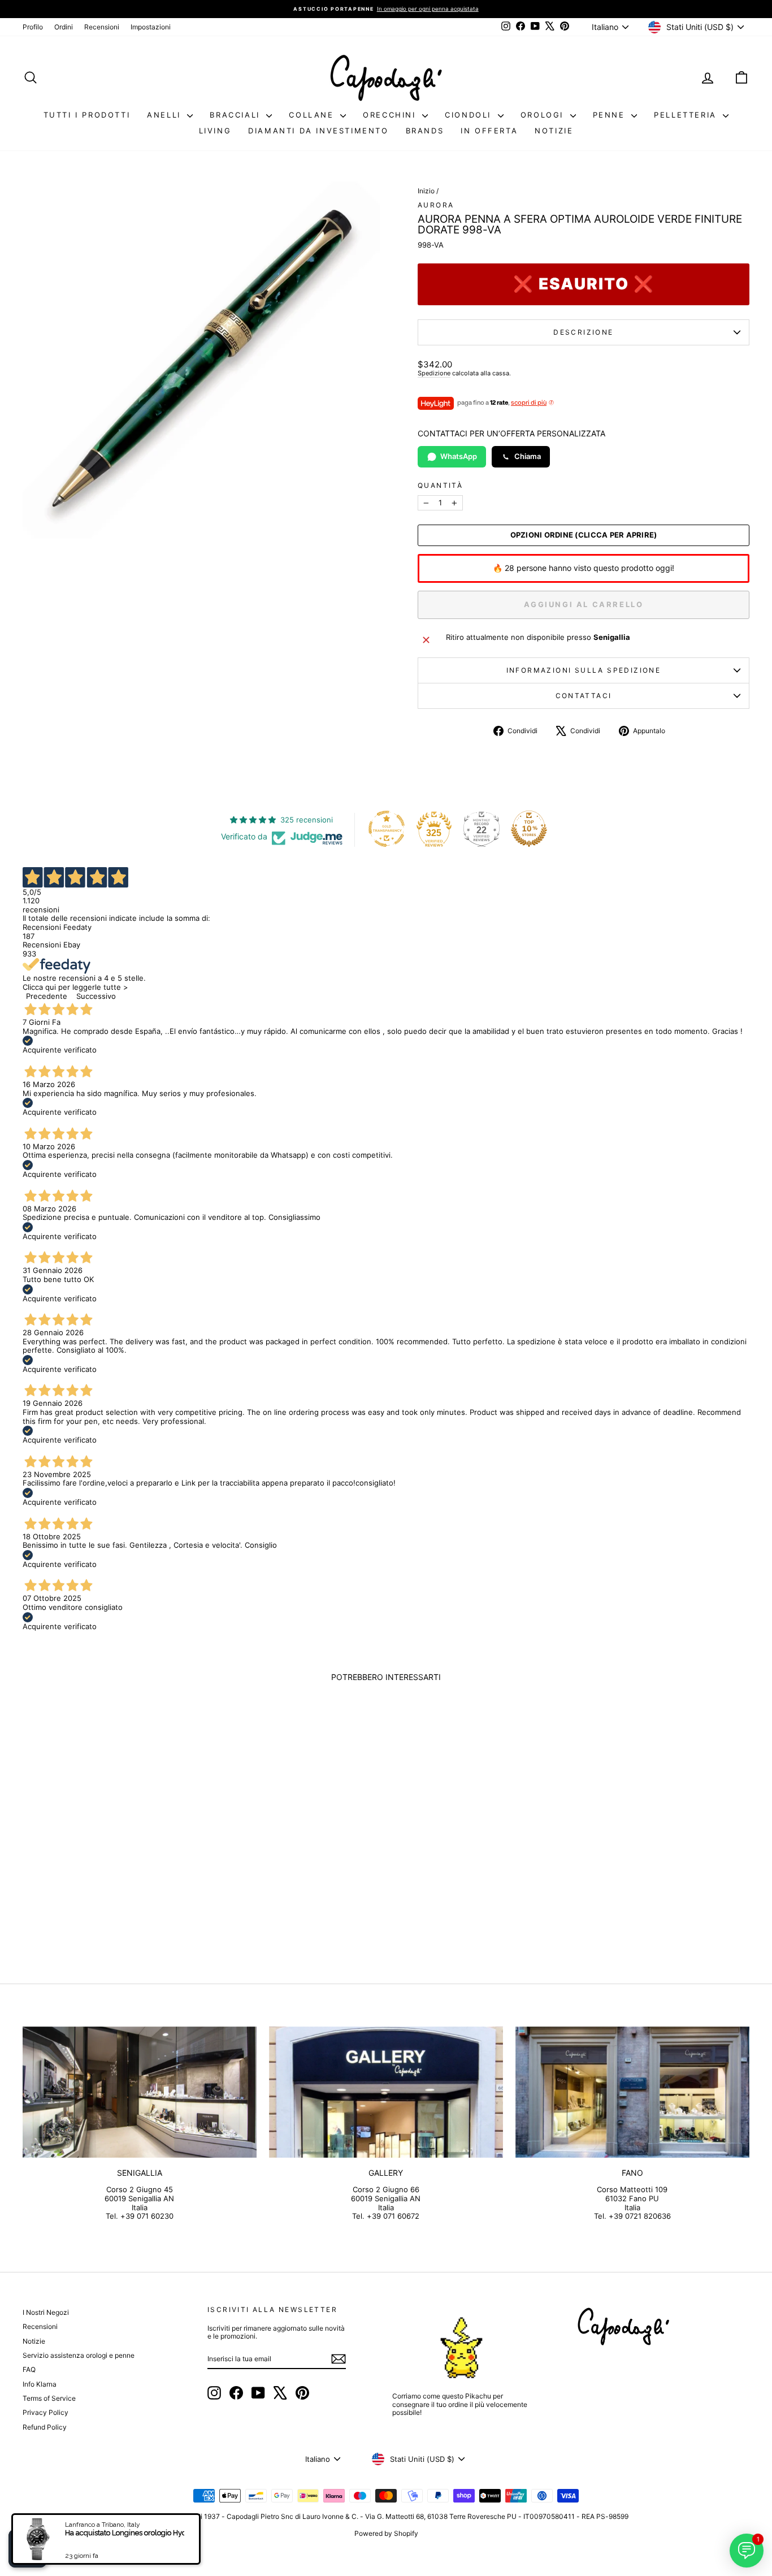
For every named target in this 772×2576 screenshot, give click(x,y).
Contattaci (584, 696)
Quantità (440, 486)
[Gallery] (386, 2092)
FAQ (29, 2369)
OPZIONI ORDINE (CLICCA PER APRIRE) (584, 535)
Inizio (426, 191)
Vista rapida (109, 1870)
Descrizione (583, 332)
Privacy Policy (45, 2412)
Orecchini (391, 115)
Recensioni (102, 27)
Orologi (544, 115)
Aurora (436, 205)
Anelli (166, 115)
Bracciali (237, 115)
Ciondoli (470, 115)
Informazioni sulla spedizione (584, 670)
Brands (425, 131)
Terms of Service (49, 2398)
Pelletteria (687, 115)
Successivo (96, 996)
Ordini (64, 27)
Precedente (47, 996)
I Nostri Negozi (46, 2312)
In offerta (489, 131)
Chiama (528, 456)
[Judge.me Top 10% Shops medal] (529, 829)
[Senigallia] (140, 2092)
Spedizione (434, 373)
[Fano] (632, 2092)
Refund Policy (45, 2427)
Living (215, 131)
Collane (313, 115)
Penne (611, 115)
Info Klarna (40, 2384)
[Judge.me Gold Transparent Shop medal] (387, 829)
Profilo (33, 27)
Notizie (554, 131)
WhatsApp (459, 456)
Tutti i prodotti (87, 115)
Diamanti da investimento (318, 131)
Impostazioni (151, 27)
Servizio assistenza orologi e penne (79, 2355)
